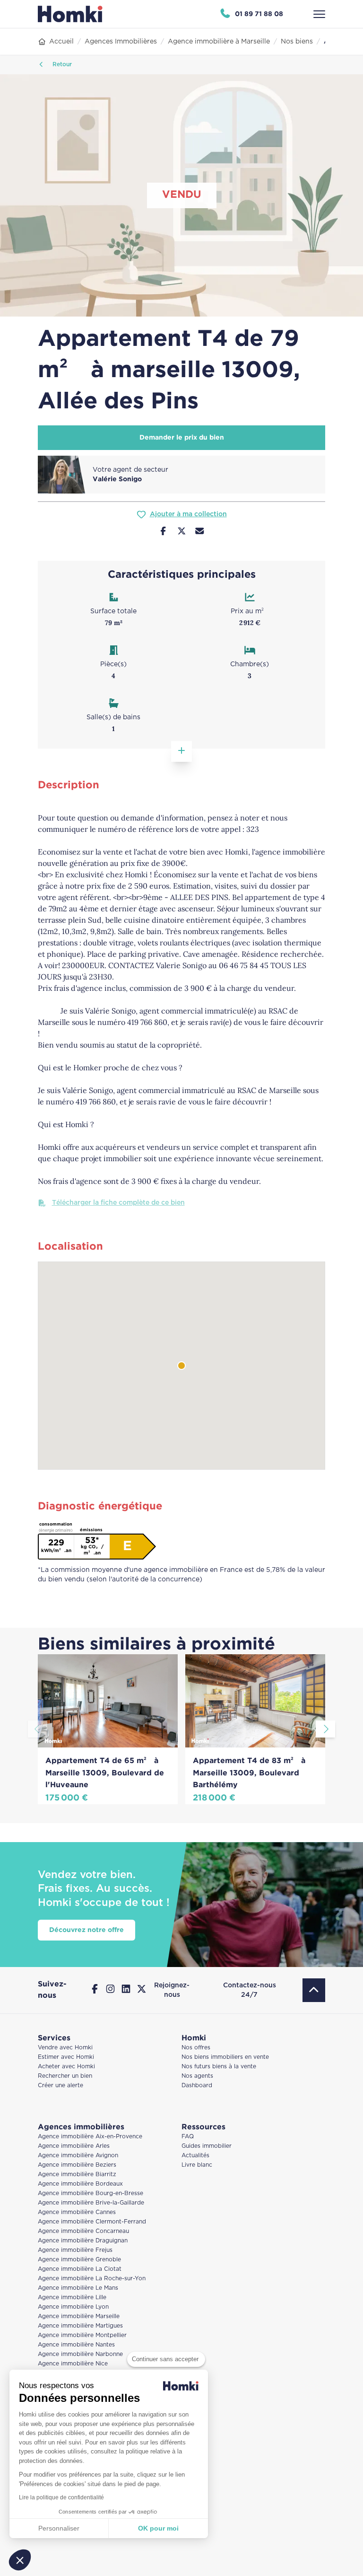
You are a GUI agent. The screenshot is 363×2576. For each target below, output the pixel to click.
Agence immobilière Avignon (78, 2156)
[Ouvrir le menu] (319, 14)
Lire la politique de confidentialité (61, 2497)
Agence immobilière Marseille (79, 2316)
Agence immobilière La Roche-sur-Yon (92, 2279)
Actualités (195, 2156)
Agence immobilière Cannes (77, 2212)
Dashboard (197, 2086)
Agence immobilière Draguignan (83, 2241)
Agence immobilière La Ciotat (80, 2269)
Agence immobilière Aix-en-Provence (90, 2137)
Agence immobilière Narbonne (80, 2354)
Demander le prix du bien (182, 438)
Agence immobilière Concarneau (83, 2231)
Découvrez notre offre (86, 1930)
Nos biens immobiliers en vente (225, 2057)
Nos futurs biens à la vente (219, 2067)
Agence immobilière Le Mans (78, 2288)
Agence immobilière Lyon (73, 2307)
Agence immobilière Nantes (76, 2345)
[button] (20, 2560)
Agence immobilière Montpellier (82, 2335)
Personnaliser (59, 2528)
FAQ (188, 2137)
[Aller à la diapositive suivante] (325, 1729)
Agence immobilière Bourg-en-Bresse (91, 2193)
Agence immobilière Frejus (75, 2250)
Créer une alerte (60, 2086)
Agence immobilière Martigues (80, 2326)
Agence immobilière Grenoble (79, 2260)
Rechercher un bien (65, 2076)
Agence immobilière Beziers (77, 2165)
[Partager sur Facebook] (163, 532)
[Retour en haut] (314, 1990)
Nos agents (197, 2076)
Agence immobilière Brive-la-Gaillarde (91, 2203)
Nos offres (196, 2048)
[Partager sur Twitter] (182, 532)
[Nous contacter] (200, 532)
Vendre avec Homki (65, 2048)
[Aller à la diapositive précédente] (38, 1729)
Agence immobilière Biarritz (77, 2175)
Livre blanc (197, 2165)
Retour (61, 65)
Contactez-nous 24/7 (250, 1990)
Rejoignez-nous (172, 1990)
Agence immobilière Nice (73, 2364)
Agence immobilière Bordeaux (80, 2184)
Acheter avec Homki (66, 2067)
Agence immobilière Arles (74, 2146)
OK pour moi (158, 2528)
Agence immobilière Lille (72, 2298)
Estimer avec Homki (66, 2057)
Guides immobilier (207, 2146)
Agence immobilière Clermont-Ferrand (92, 2222)
